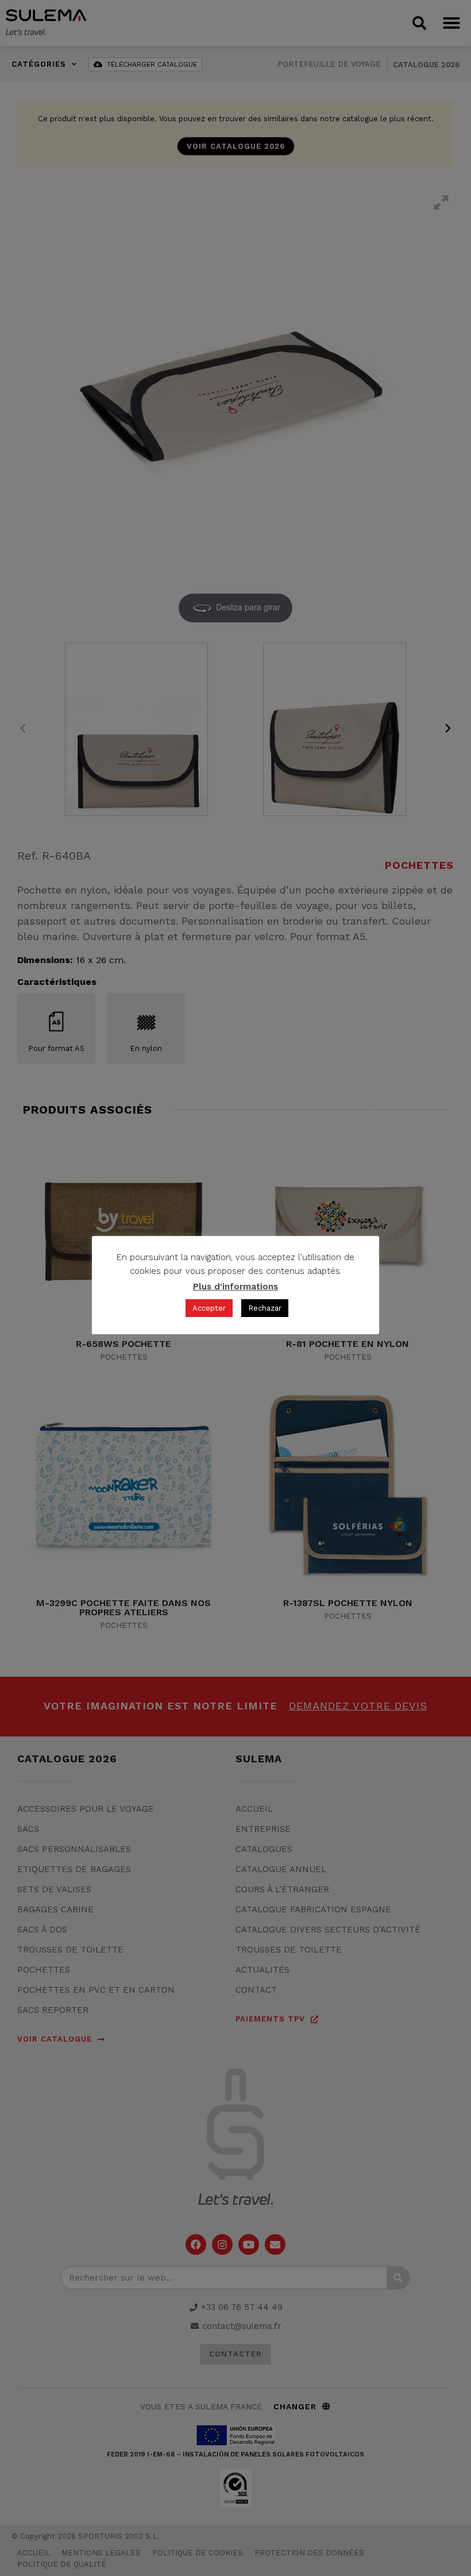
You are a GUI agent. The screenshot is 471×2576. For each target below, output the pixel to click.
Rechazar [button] (265, 1308)
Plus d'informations (235, 1287)
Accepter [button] (209, 1308)
